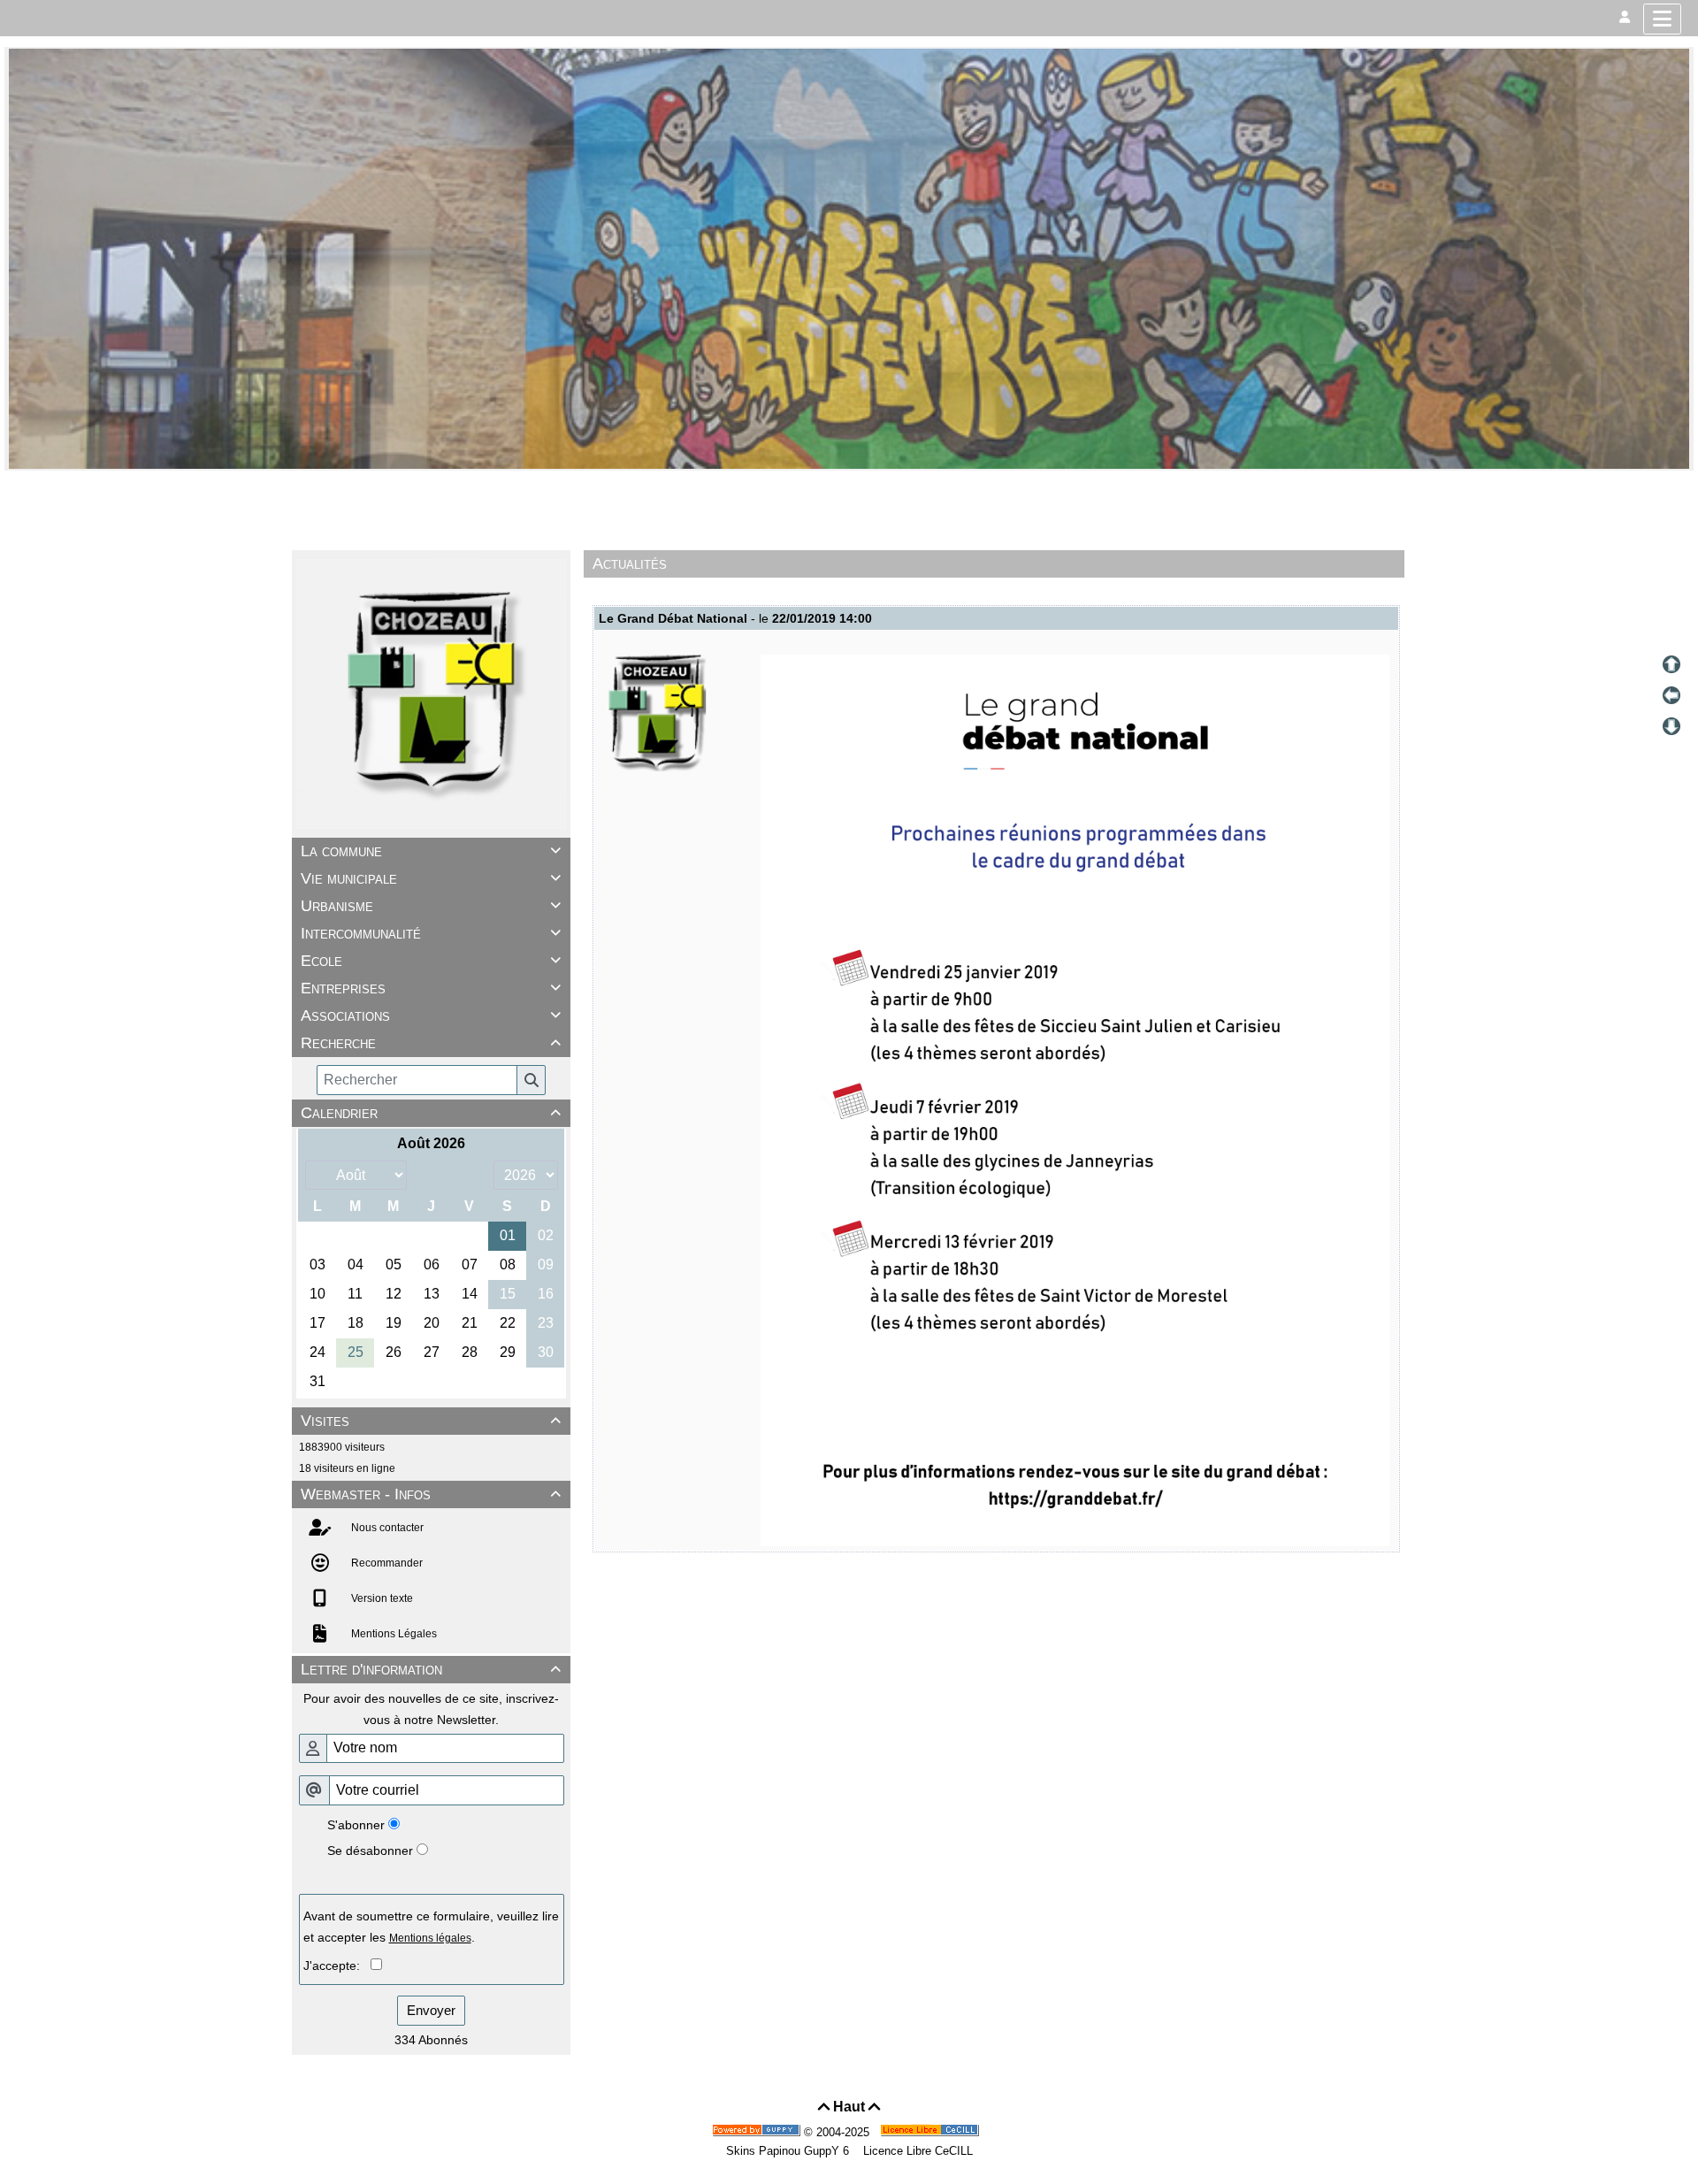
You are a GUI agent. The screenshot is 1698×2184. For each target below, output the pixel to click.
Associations (431, 1015)
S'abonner (356, 1825)
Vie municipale (431, 878)
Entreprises (431, 988)
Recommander (386, 1563)
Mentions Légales (393, 1634)
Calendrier (431, 1113)
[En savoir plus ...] (931, 2132)
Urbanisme (431, 906)
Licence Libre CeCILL (916, 2151)
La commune (431, 851)
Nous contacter (386, 1528)
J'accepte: (337, 1966)
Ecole (431, 961)
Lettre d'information (431, 1669)
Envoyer (431, 2010)
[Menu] (1662, 19)
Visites (431, 1421)
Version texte (381, 1598)
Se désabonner (370, 1851)
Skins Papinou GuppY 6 (791, 2151)
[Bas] (1671, 726)
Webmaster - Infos (431, 1494)
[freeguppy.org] (758, 2132)
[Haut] (1671, 664)
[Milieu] (1671, 695)
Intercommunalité (431, 933)
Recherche (431, 1043)
